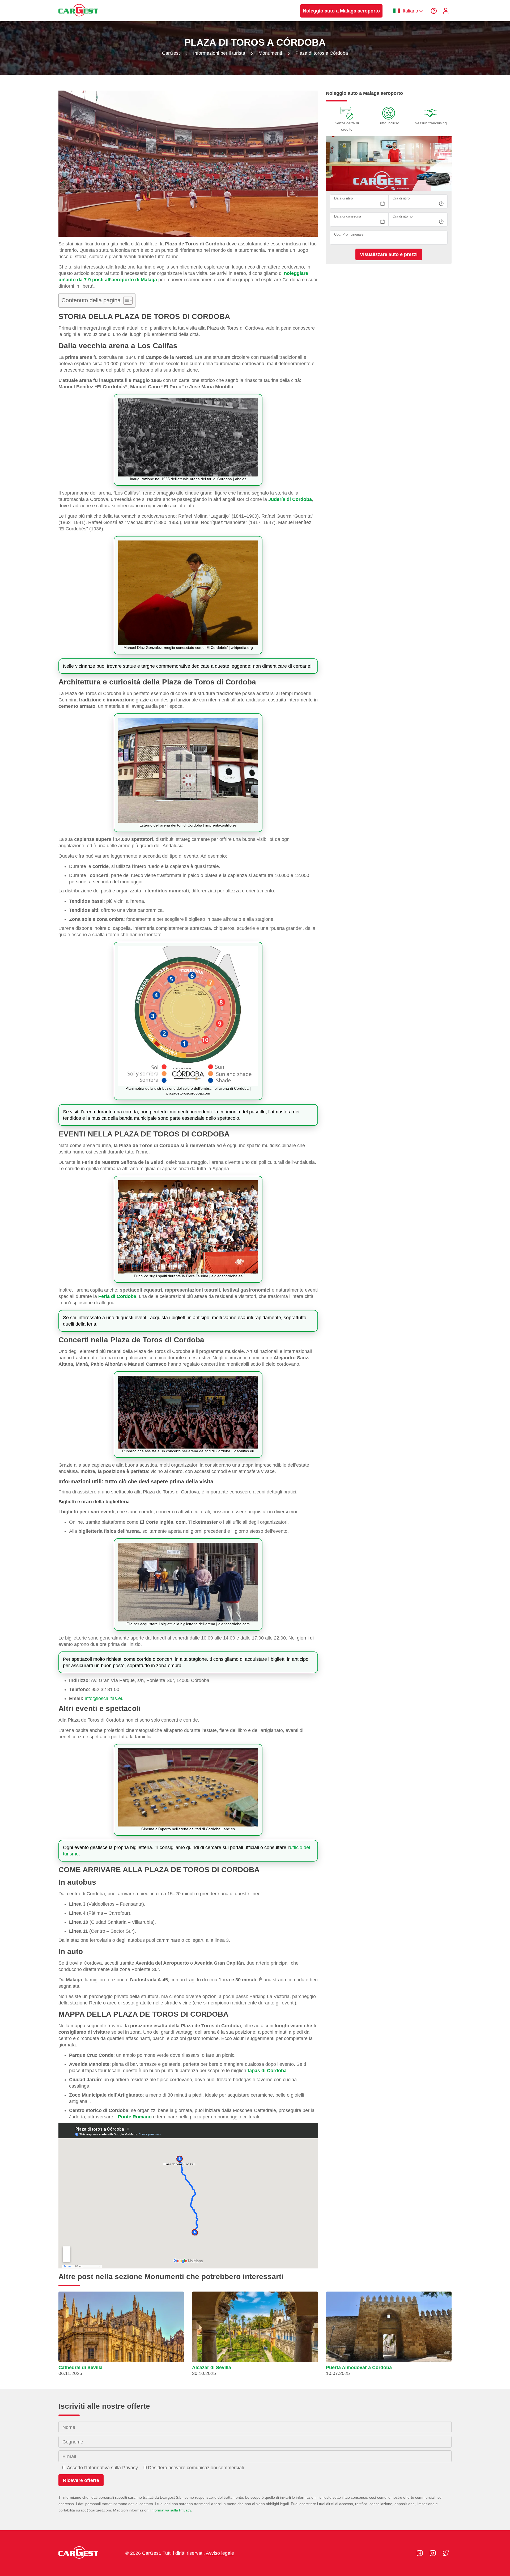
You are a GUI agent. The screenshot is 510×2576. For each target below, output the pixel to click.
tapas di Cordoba (267, 2071)
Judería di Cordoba (290, 499)
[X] (446, 2553)
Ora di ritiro (401, 199)
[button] (121, 2336)
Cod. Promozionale (349, 235)
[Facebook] (420, 2553)
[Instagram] (433, 2553)
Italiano (410, 11)
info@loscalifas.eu (104, 1698)
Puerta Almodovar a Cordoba (359, 2368)
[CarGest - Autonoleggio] (78, 19)
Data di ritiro (343, 199)
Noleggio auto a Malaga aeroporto (341, 11)
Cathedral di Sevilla (80, 2368)
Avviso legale (220, 2553)
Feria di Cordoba (117, 1296)
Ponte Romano (135, 2117)
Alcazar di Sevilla (212, 2368)
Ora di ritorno (403, 217)
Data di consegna (348, 217)
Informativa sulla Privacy (171, 2510)
